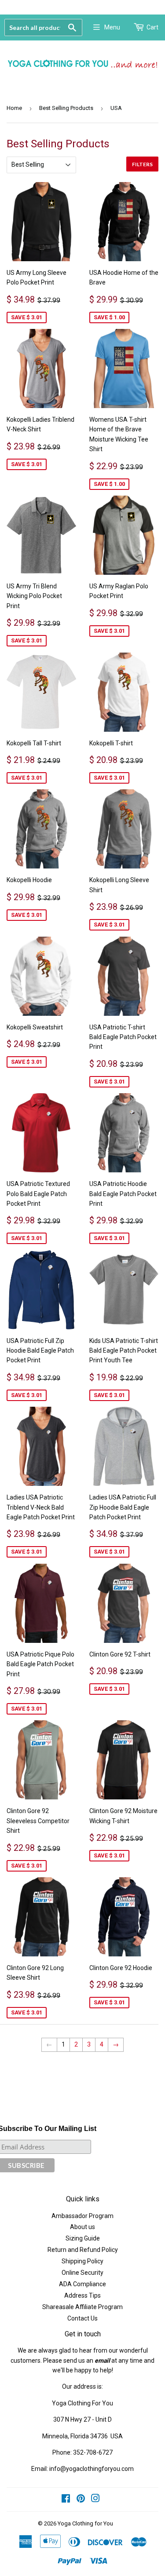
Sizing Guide (83, 2238)
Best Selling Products (66, 108)
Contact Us (82, 2318)
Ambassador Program (82, 2216)
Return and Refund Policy (83, 2250)
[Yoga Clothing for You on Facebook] (66, 2499)
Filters (142, 164)
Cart (152, 27)
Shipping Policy (82, 2261)
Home (14, 108)
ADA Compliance (82, 2284)
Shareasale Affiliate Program (82, 2307)
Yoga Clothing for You (85, 2523)
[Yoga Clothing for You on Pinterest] (81, 2499)
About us (82, 2227)
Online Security (82, 2273)
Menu (112, 27)
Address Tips (82, 2295)
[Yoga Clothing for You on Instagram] (95, 2499)
